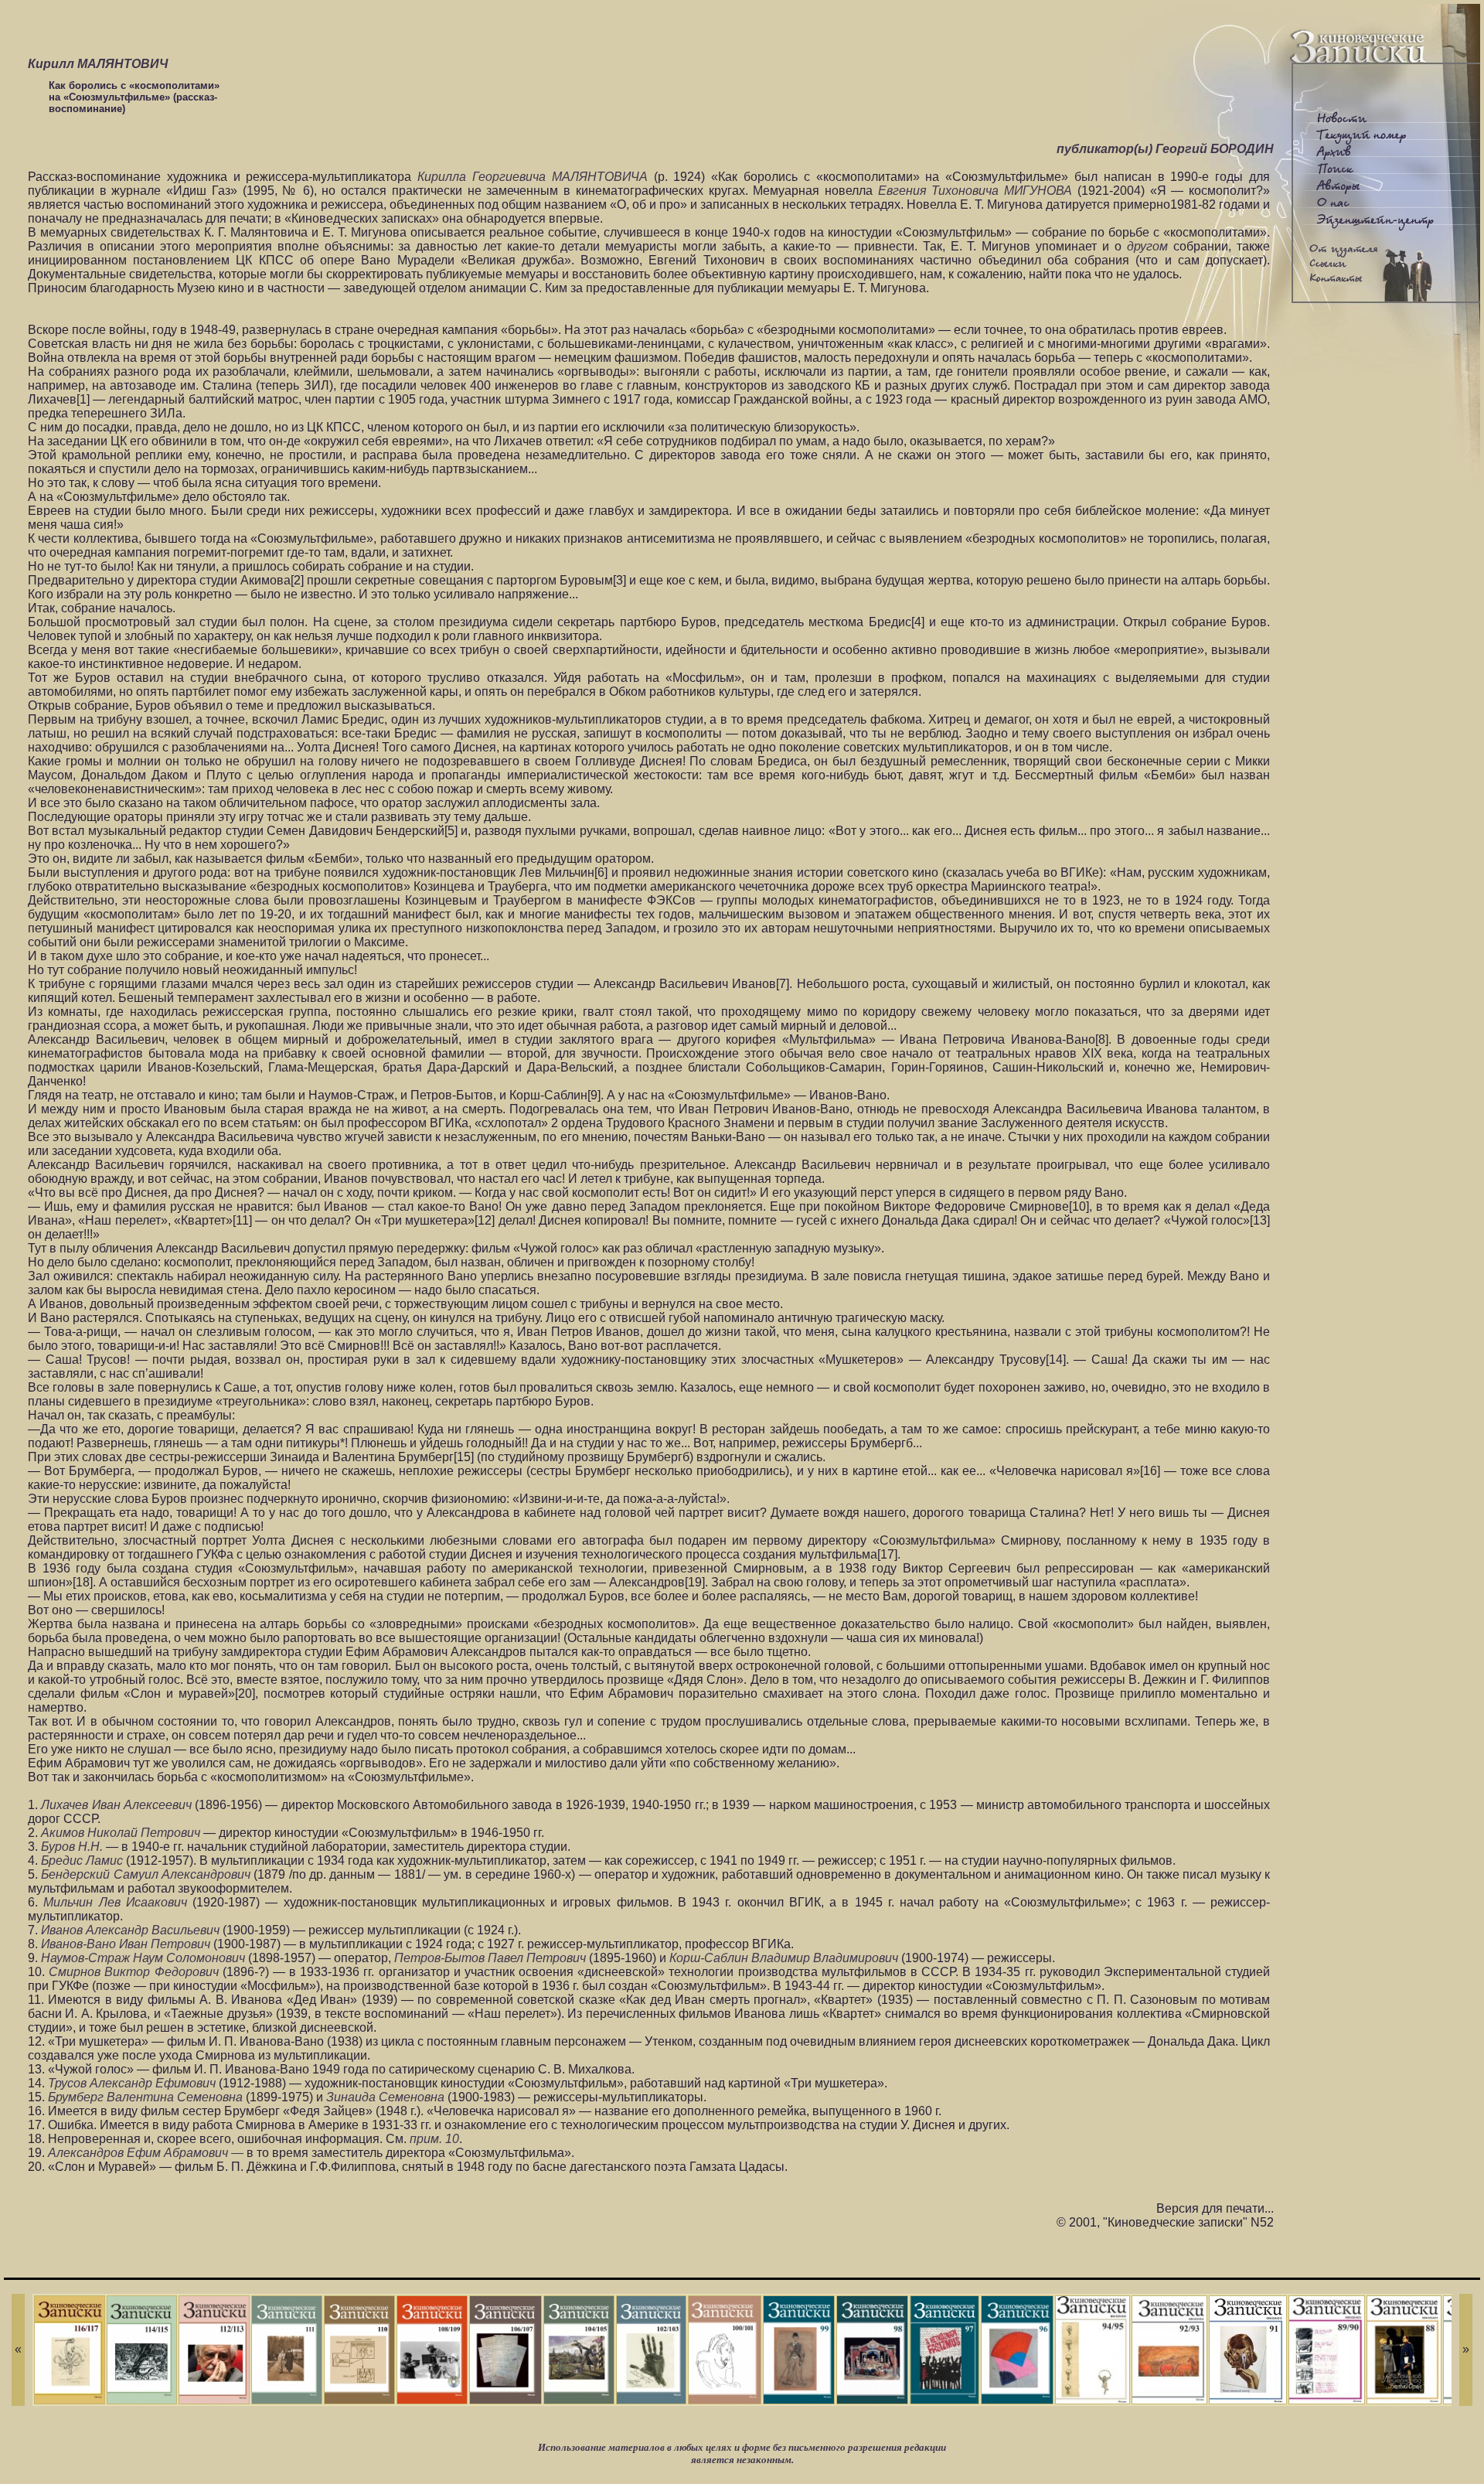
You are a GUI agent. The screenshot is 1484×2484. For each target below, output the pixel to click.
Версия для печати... (1215, 2208)
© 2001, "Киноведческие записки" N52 (1165, 2222)
